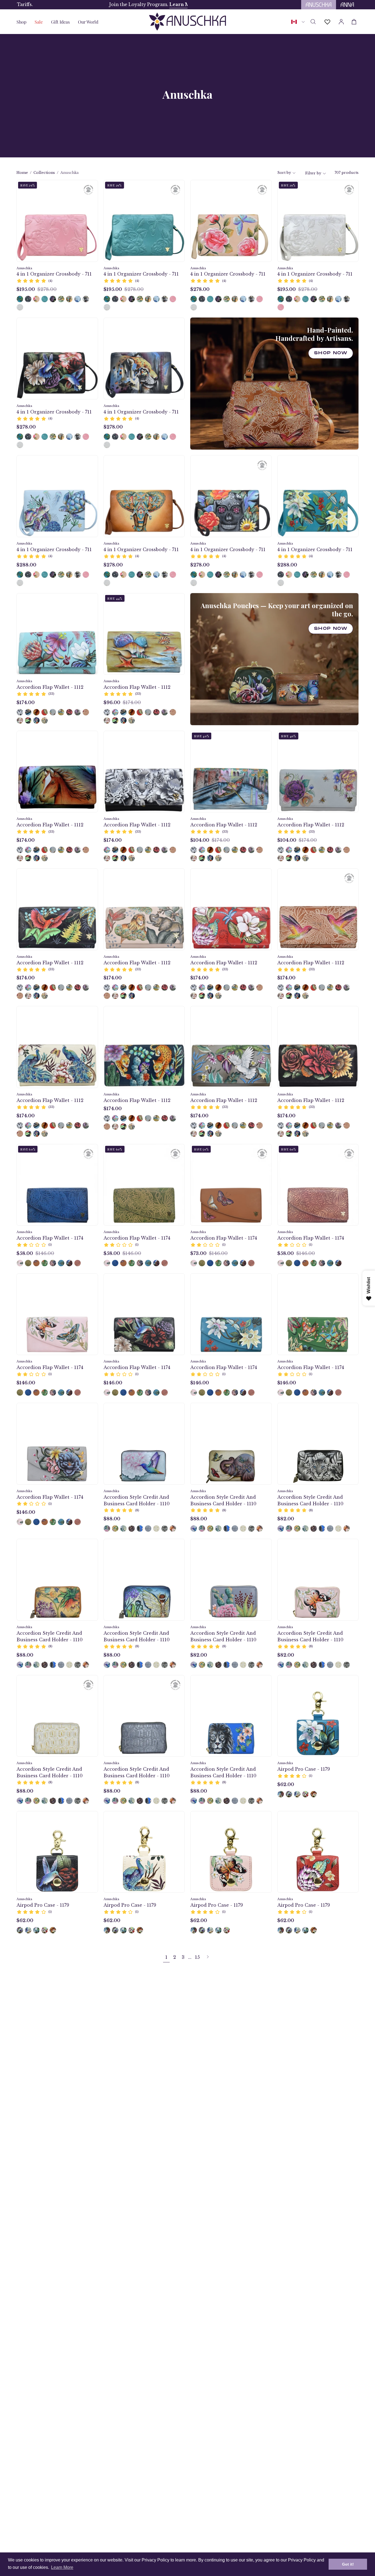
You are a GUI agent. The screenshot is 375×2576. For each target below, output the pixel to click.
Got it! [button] (348, 2564)
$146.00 (26, 1383)
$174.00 (26, 702)
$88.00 (112, 1519)
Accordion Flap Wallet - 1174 (50, 1238)
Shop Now (331, 353)
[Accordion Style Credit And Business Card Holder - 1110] (107, 1528)
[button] (60, 22)
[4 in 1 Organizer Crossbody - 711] (20, 299)
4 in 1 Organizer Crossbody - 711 (54, 274)
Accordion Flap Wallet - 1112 (50, 687)
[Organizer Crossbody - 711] (61, 299)
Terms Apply (133, 5)
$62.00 (286, 1784)
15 (197, 1957)
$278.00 (200, 289)
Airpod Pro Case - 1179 (304, 1769)
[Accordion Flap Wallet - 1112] (20, 712)
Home (22, 173)
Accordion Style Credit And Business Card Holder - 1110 (137, 1500)
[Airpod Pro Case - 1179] (281, 1794)
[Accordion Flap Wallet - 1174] (20, 1263)
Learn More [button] (62, 2567)
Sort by (284, 173)
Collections (44, 173)
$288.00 (26, 565)
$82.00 (286, 1519)
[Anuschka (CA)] (187, 22)
